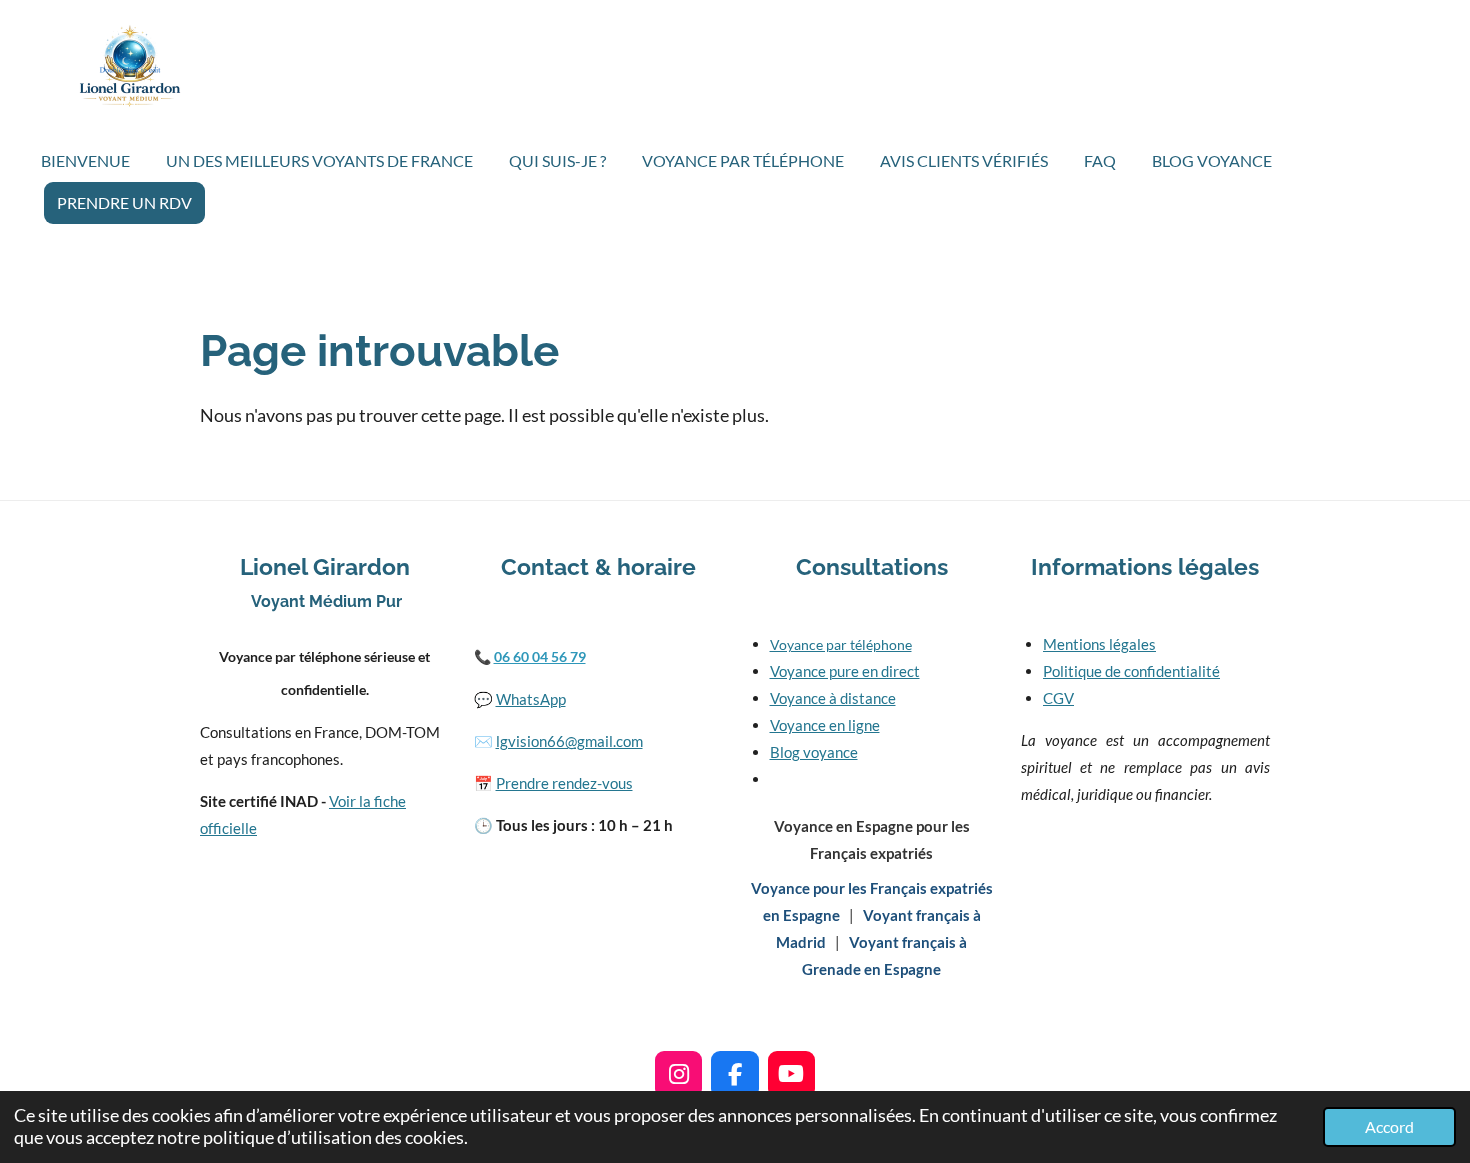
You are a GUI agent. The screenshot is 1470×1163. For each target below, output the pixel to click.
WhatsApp (531, 699)
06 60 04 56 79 (540, 656)
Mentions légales (1099, 644)
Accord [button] (1389, 1126)
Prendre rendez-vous (564, 783)
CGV (1058, 698)
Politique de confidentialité (1131, 671)
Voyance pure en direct (845, 671)
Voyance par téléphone (841, 644)
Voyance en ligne (825, 725)
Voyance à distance (833, 698)
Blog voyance (814, 752)
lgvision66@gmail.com (569, 741)
